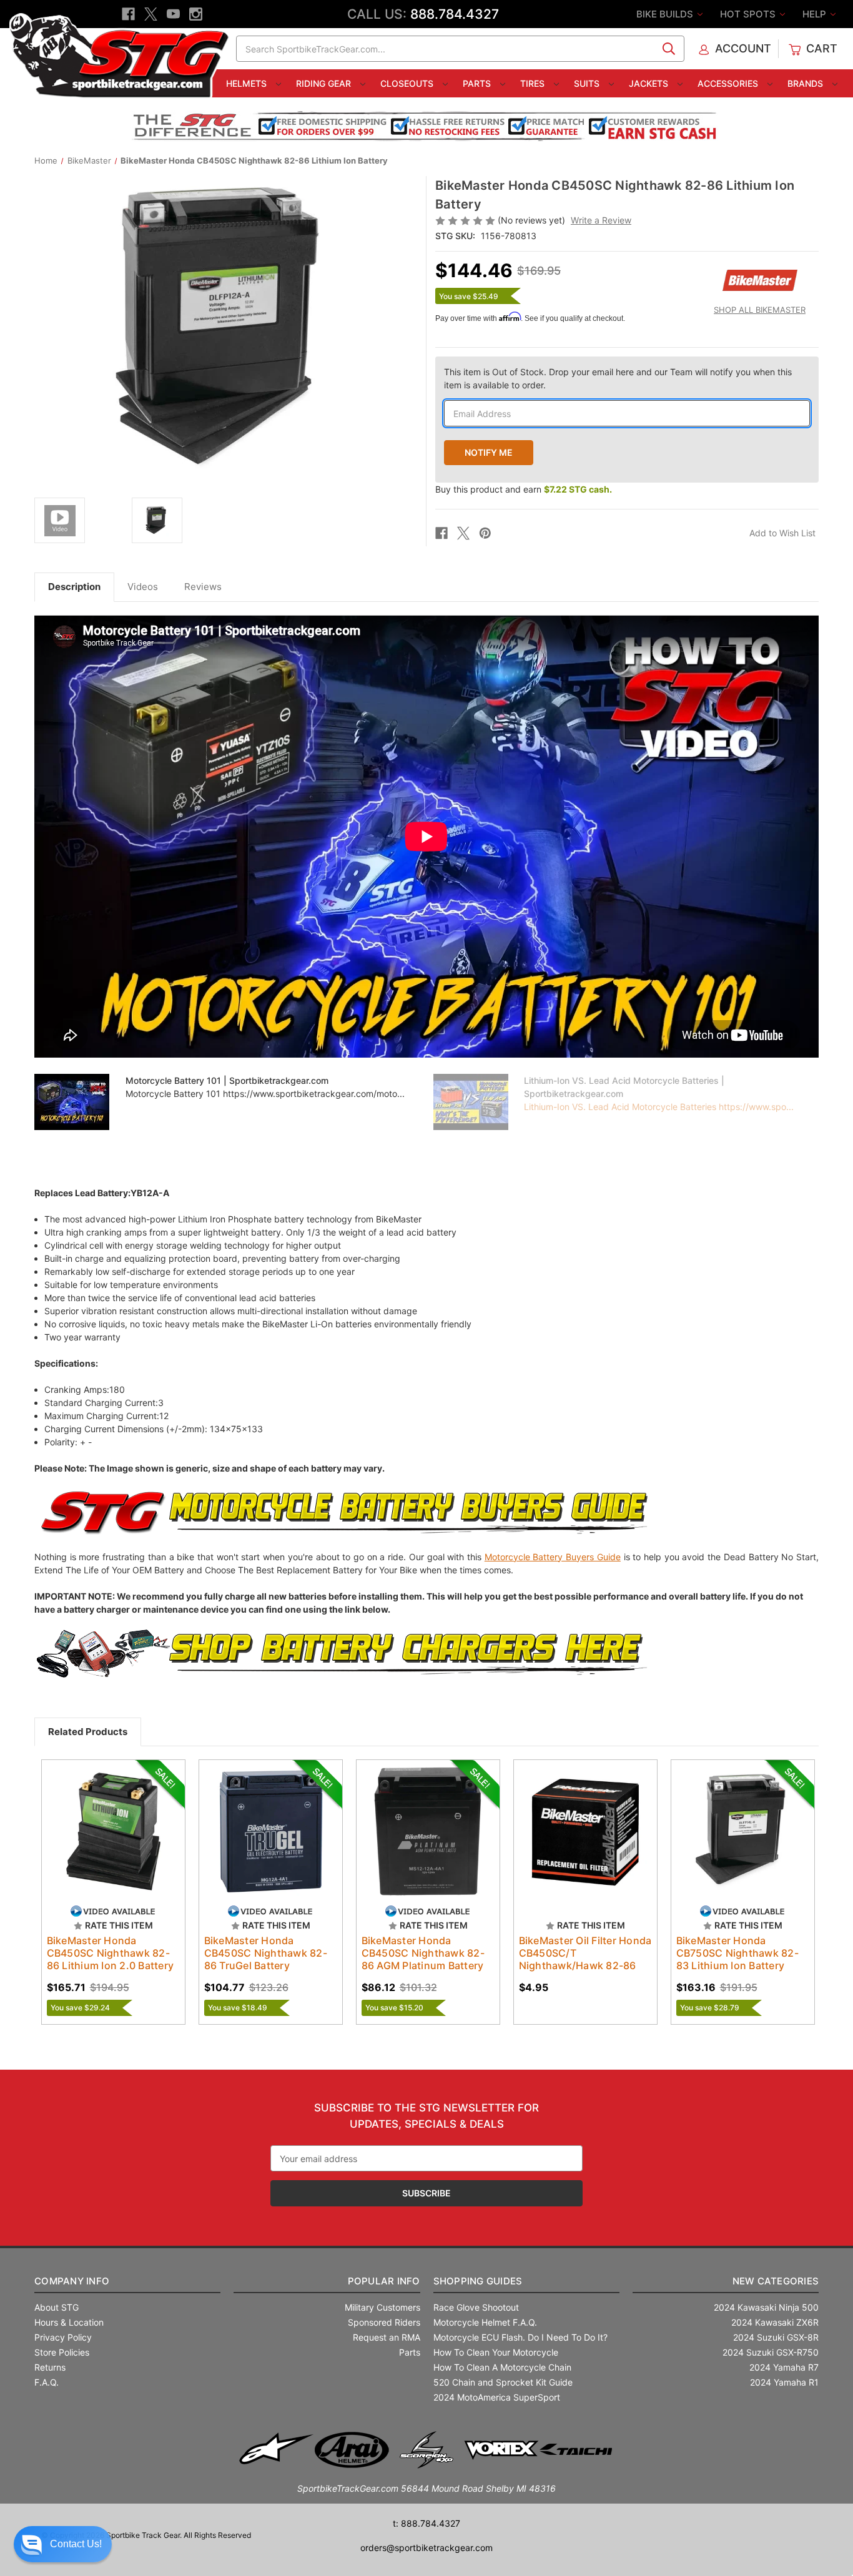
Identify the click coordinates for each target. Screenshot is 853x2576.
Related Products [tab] (88, 1732)
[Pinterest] (485, 533)
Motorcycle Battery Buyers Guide (553, 1557)
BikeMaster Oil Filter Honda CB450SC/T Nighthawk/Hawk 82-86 (585, 1953)
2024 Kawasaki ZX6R (775, 2322)
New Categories (776, 2281)
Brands (806, 83)
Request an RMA (387, 2337)
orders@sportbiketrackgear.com (426, 2548)
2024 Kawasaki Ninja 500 (766, 2307)
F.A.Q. (47, 2382)
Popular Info (384, 2281)
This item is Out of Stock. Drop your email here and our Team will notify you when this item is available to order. (618, 378)
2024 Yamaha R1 (784, 2382)
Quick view (107, 1821)
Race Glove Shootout (476, 2307)
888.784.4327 (455, 14)
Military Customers (382, 2307)
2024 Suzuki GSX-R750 (771, 2352)
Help (816, 14)
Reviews (203, 587)
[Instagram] (196, 14)
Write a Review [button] (601, 220)
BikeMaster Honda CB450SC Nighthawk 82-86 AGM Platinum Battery (423, 1953)
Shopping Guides (478, 2281)
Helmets (248, 83)
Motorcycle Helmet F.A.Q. (485, 2322)
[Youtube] (173, 14)
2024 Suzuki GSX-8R (776, 2337)
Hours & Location (69, 2322)
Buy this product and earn (524, 489)
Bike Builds (666, 14)
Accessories (729, 83)
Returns (50, 2367)
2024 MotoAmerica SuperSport (497, 2397)
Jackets (650, 83)
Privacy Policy (63, 2337)
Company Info (72, 2281)
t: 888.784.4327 (426, 2523)
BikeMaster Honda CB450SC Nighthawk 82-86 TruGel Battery (266, 1953)
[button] (63, 2544)
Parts (478, 83)
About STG (57, 2307)
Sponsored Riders (384, 2322)
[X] (151, 14)
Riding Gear (325, 83)
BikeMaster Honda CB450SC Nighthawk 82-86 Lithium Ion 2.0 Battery (111, 1953)
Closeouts (408, 83)
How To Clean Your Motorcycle (496, 2352)
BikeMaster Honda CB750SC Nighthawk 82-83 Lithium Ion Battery (737, 1953)
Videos (143, 587)
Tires (534, 83)
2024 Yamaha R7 (784, 2367)
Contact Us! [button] (76, 2544)
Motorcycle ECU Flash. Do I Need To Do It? (520, 2337)
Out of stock (113, 1842)
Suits (588, 83)
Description (74, 587)
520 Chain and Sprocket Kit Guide (503, 2382)
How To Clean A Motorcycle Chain (502, 2367)
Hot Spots (749, 14)
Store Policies (62, 2352)
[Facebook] (128, 14)
